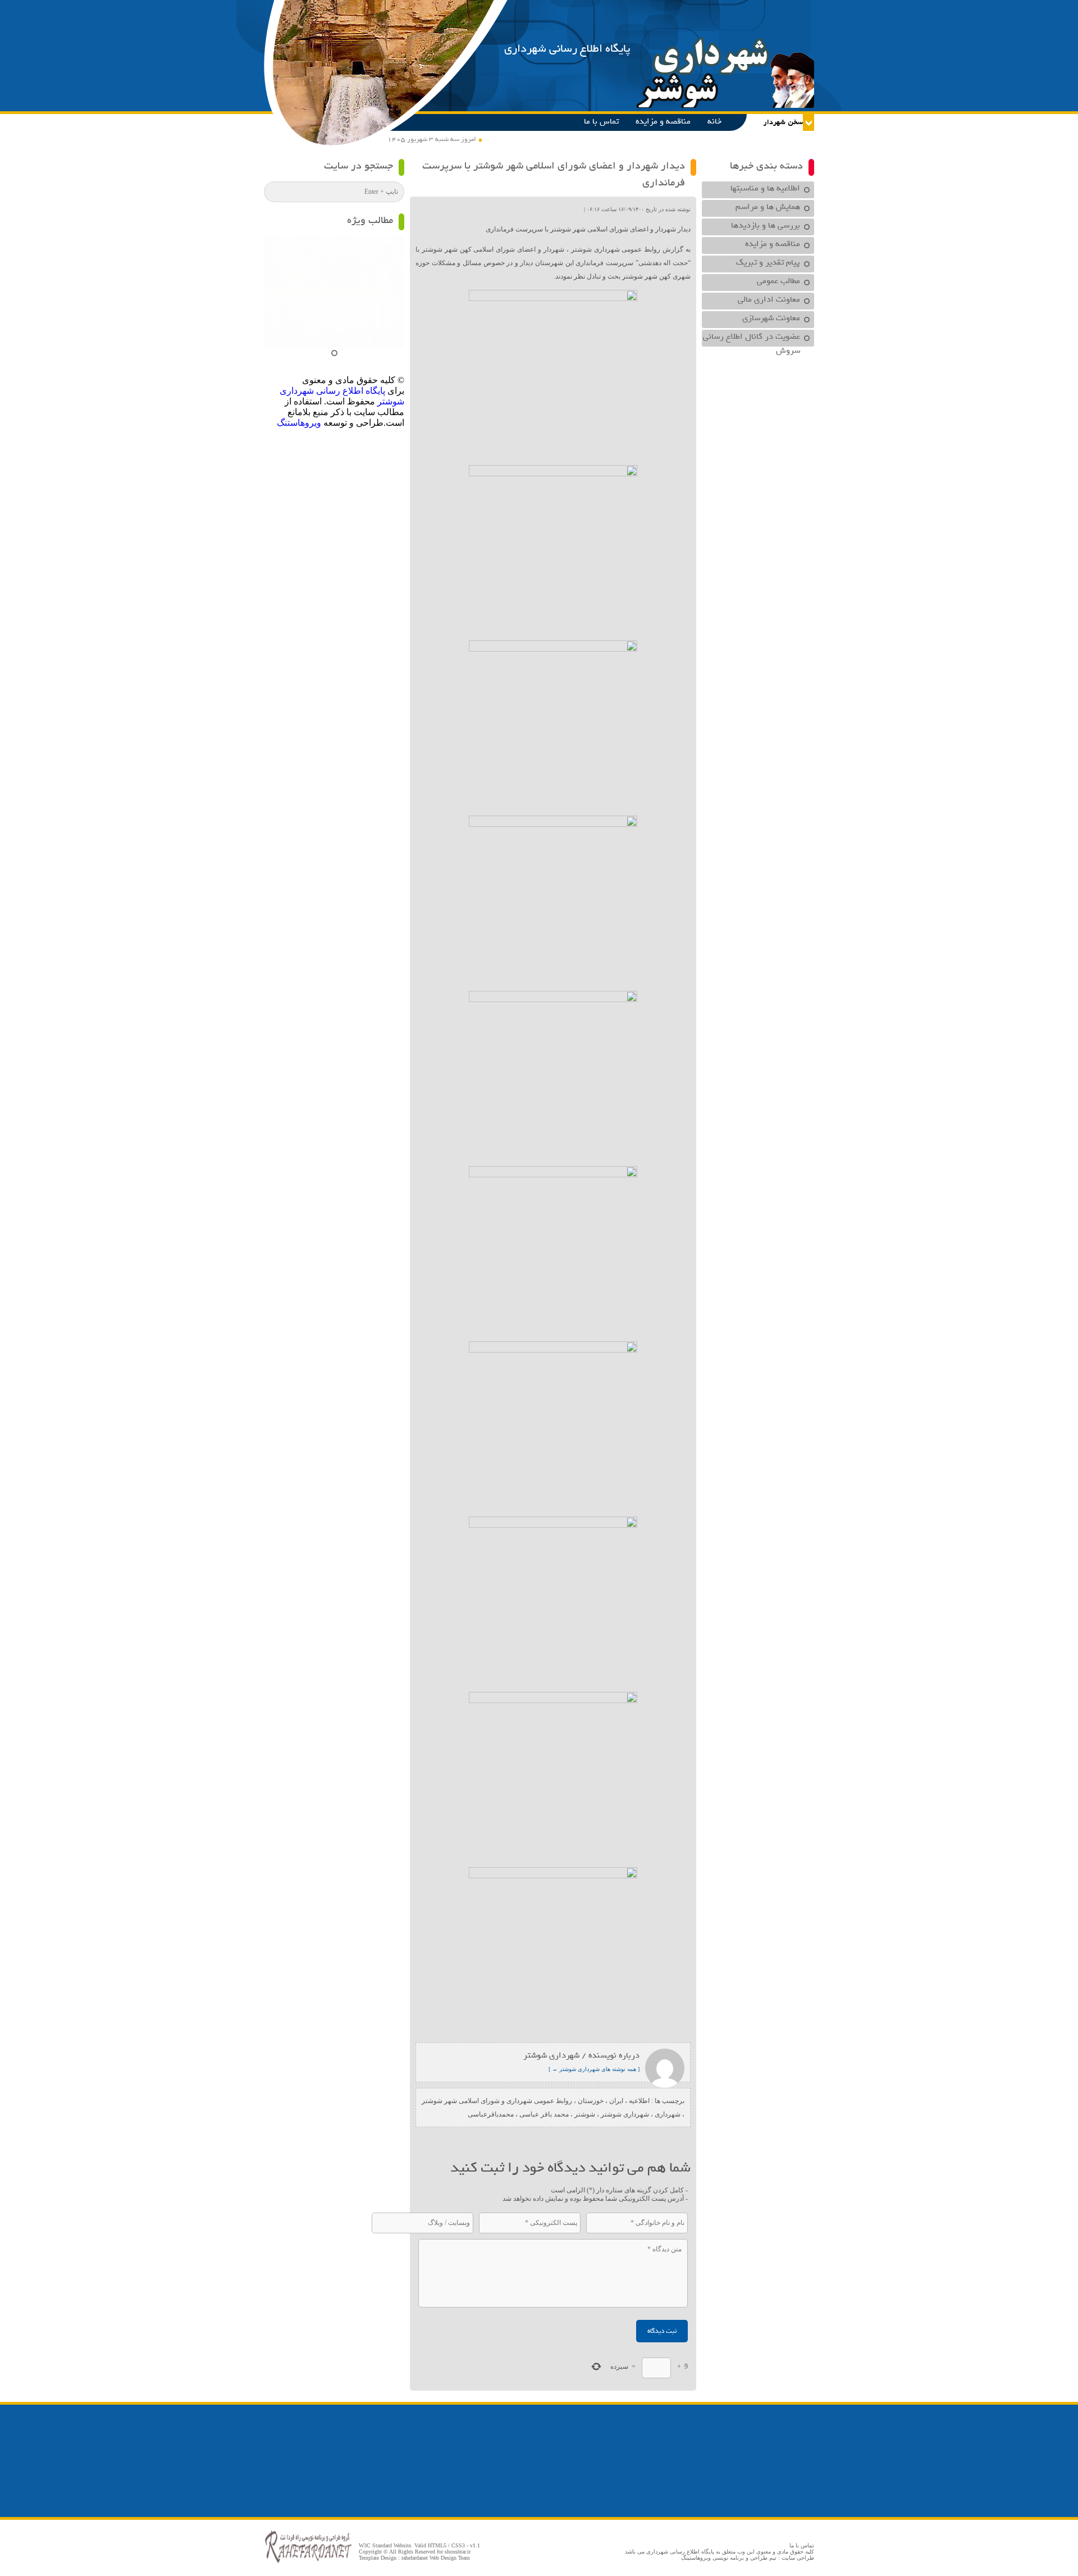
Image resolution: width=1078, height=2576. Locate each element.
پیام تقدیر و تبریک (768, 262)
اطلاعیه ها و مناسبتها (765, 188)
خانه (714, 121)
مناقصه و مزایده (663, 121)
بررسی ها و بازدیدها (766, 225)
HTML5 (437, 2545)
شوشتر (585, 2114)
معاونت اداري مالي (769, 299)
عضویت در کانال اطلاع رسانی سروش (752, 338)
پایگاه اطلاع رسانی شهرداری (567, 49)
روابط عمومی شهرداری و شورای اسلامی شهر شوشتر (497, 2101)
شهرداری (668, 2114)
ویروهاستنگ (299, 423)
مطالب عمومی (778, 281)
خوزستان (591, 2101)
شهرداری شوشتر (625, 2114)
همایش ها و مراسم (768, 207)
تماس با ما (601, 121)
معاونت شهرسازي (771, 318)
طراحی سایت (798, 2558)
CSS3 (458, 2545)
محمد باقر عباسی (544, 2114)
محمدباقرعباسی (491, 2114)
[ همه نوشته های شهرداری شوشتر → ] (594, 2069)
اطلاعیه (639, 2101)
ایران (616, 2101)
